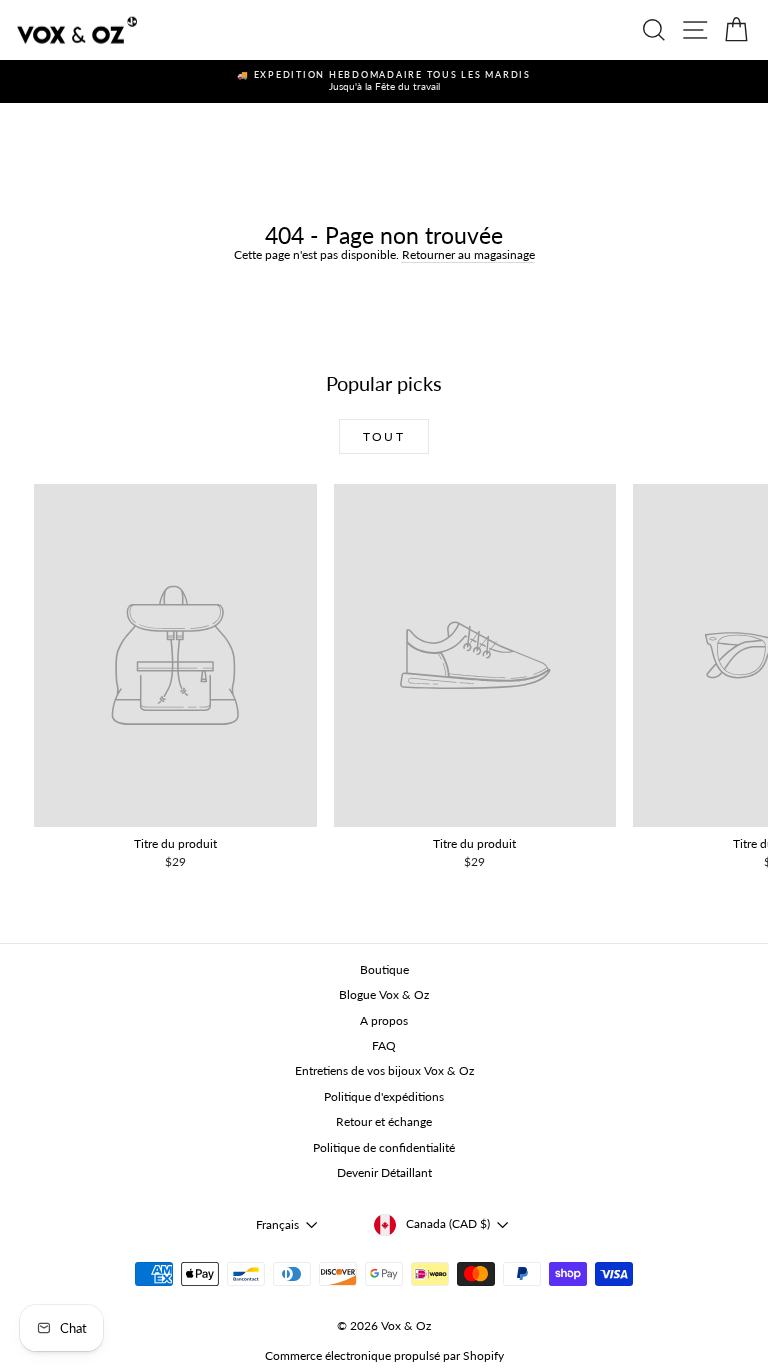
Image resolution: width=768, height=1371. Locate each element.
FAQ (384, 1045)
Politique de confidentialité (384, 1147)
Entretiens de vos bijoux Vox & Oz (384, 1070)
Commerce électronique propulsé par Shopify (384, 1355)
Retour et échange (384, 1121)
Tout (384, 436)
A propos (384, 1020)
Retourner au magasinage (468, 254)
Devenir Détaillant (384, 1172)
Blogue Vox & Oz (384, 994)
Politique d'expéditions (384, 1096)
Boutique (384, 969)
